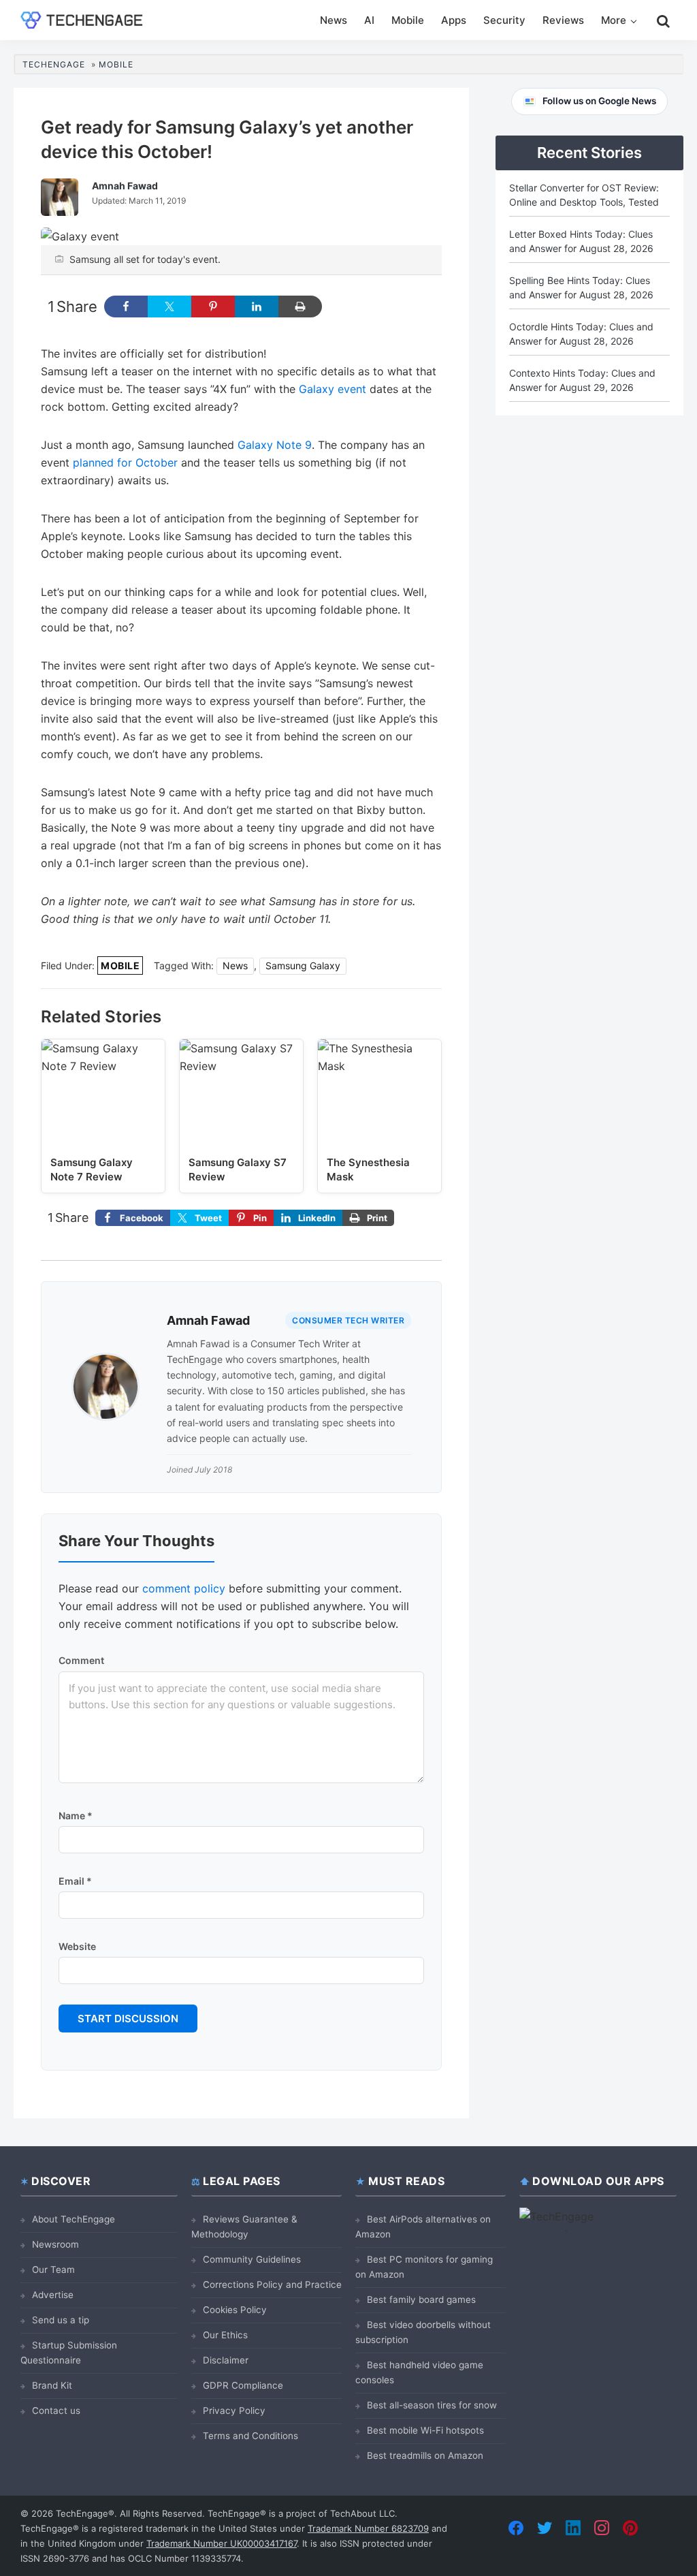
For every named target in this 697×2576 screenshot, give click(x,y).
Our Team (53, 2269)
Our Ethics (225, 2335)
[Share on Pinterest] (213, 307)
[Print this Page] (300, 307)
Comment (81, 1660)
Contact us (56, 2410)
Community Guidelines (252, 2259)
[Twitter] (545, 2528)
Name (76, 1816)
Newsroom (55, 2244)
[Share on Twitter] (169, 307)
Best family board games (421, 2299)
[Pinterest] (630, 2528)
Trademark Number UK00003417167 (222, 2543)
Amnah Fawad (208, 1320)
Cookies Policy (235, 2310)
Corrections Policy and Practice (272, 2284)
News (235, 965)
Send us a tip (61, 2320)
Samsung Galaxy (303, 965)
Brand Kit (52, 2385)
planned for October (125, 462)
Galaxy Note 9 (275, 445)
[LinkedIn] (573, 2528)
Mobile (120, 965)
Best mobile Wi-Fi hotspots (425, 2430)
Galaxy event (333, 389)
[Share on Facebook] (126, 307)
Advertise (53, 2295)
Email (75, 1881)
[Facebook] (516, 2528)
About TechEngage (74, 2219)
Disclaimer (226, 2360)
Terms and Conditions (250, 2436)
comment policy (184, 1588)
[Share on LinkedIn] (257, 307)
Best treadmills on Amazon (425, 2455)
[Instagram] (602, 2528)
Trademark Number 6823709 (368, 2528)
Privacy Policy (234, 2410)
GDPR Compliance (243, 2385)
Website (77, 1946)
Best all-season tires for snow (432, 2405)
